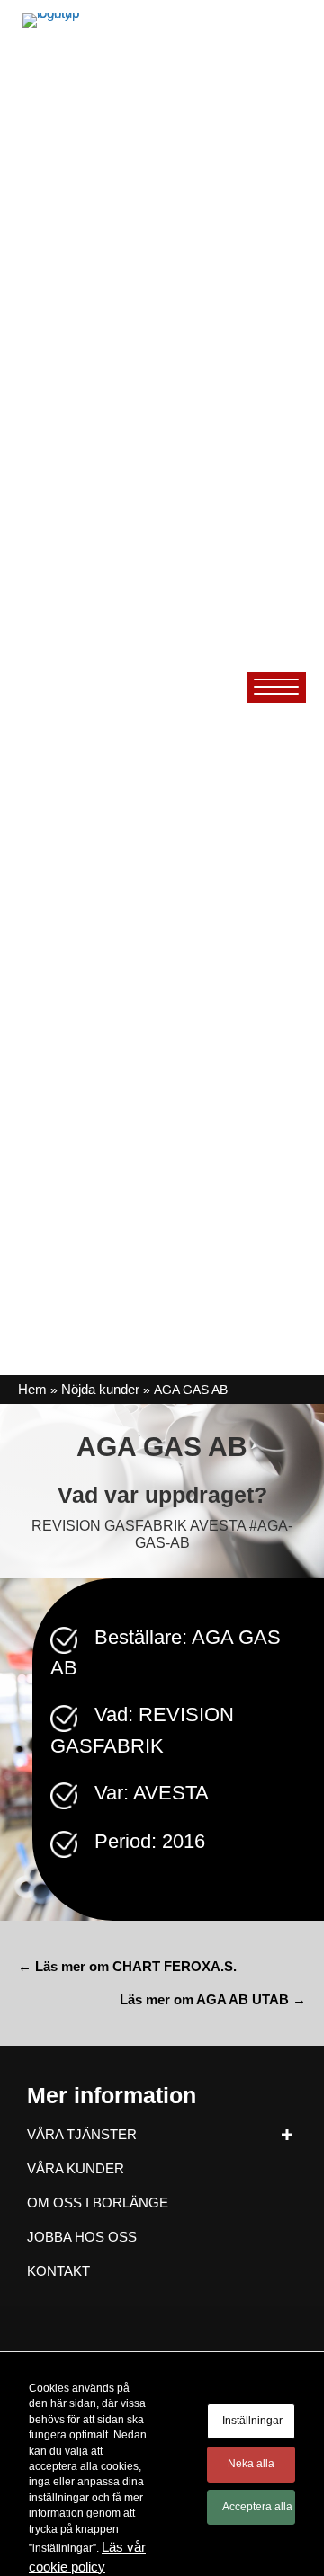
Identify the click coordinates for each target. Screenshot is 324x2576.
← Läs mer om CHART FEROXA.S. (127, 1966)
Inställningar (252, 2421)
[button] (287, 2134)
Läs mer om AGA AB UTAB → (213, 1999)
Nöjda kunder (100, 1389)
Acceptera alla (257, 2507)
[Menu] (276, 688)
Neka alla (251, 2464)
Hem (32, 1389)
